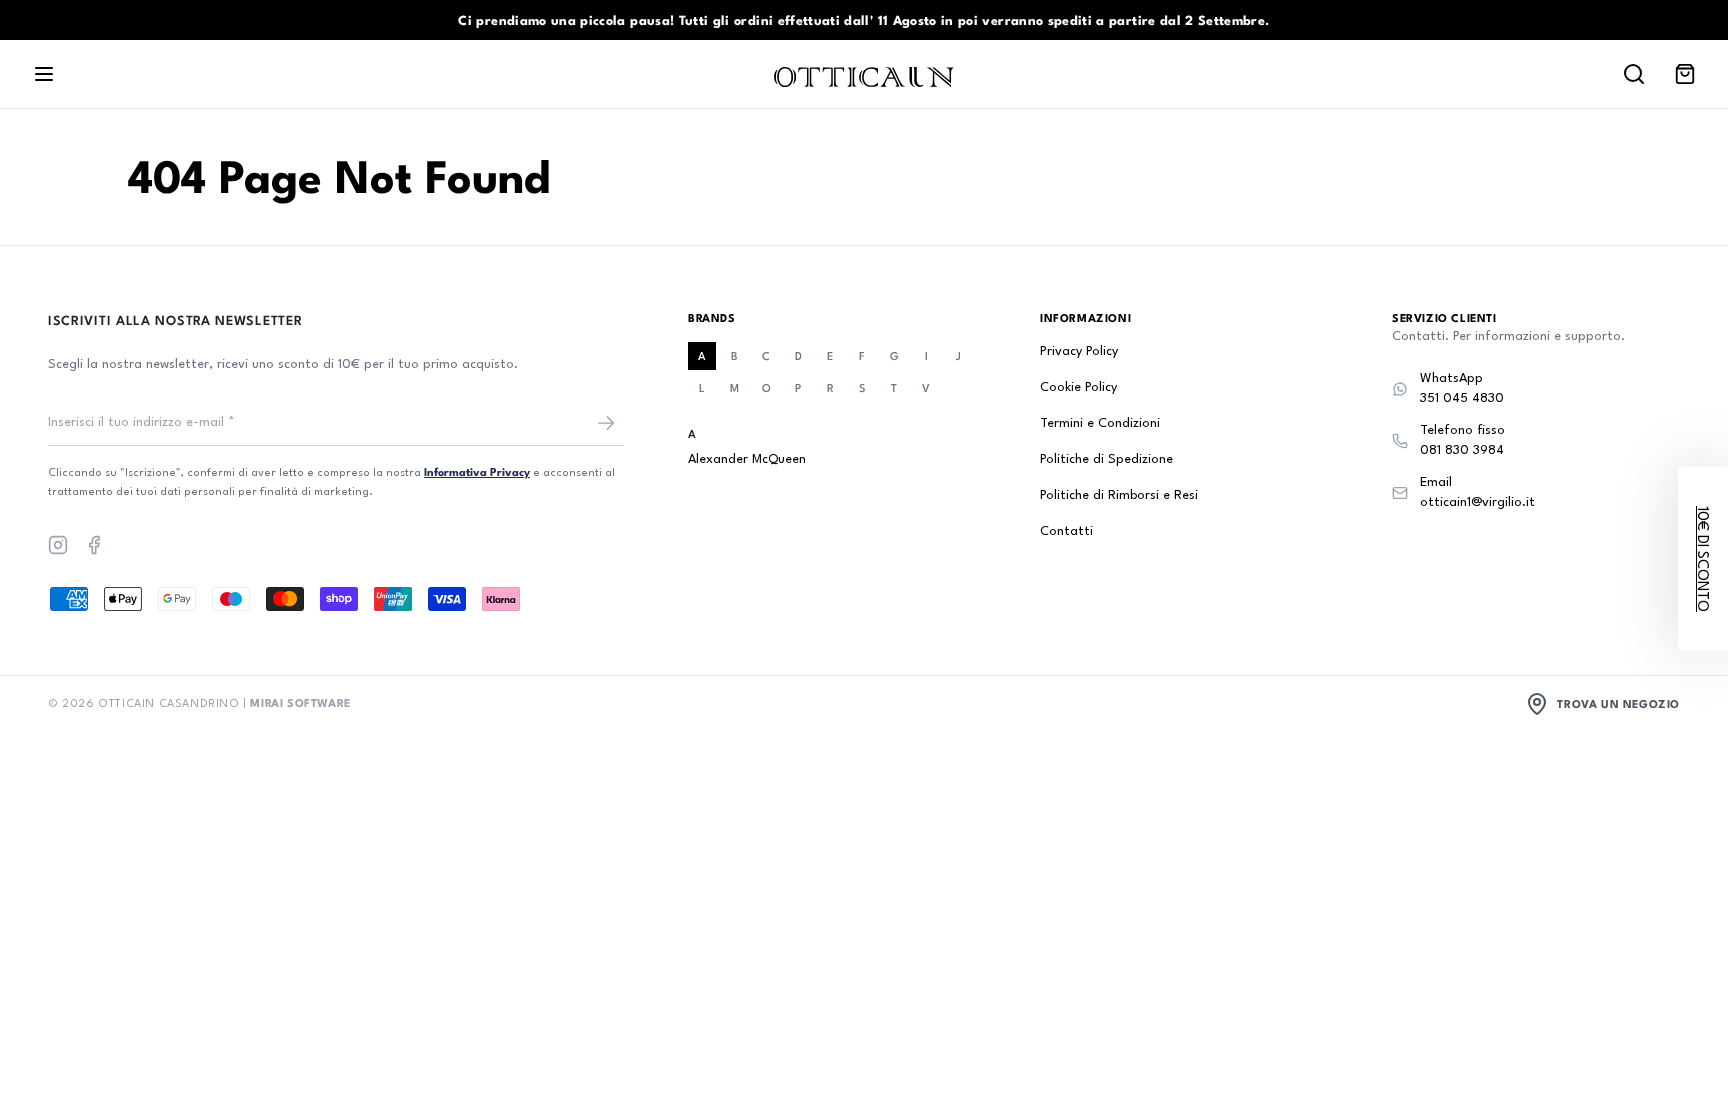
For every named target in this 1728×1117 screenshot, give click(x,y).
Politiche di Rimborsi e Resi (1119, 495)
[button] (1703, 559)
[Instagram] (58, 545)
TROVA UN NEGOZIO (1618, 703)
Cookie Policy (1078, 387)
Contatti (1066, 531)
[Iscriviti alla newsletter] (606, 423)
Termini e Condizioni (1100, 423)
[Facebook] (94, 545)
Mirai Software (300, 702)
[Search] (1634, 74)
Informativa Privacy (477, 471)
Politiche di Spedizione (1106, 459)
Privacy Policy (1079, 351)
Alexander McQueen (747, 459)
